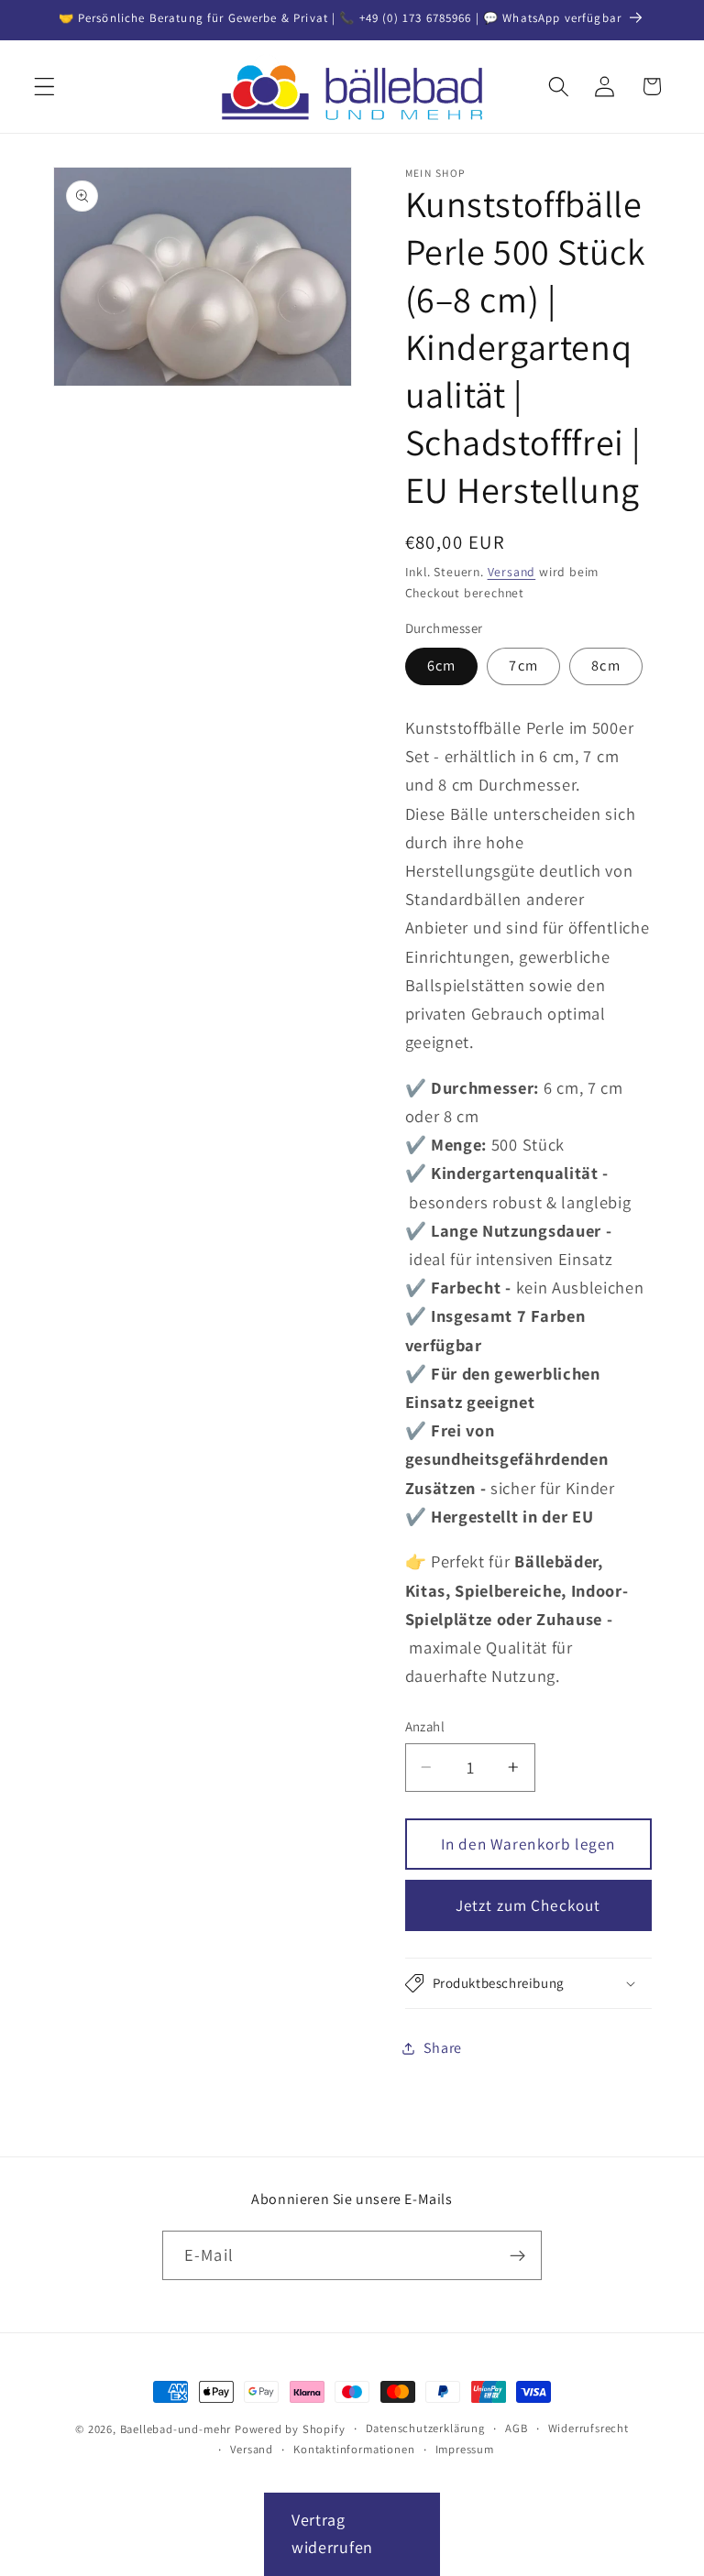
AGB (516, 2428)
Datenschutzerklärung (425, 2428)
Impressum (465, 2449)
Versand (512, 572)
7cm (523, 666)
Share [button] (443, 2048)
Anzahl (425, 1726)
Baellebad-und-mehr (176, 2429)
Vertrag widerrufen (332, 2534)
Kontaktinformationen (354, 2449)
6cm (441, 666)
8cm (605, 666)
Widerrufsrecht (588, 2428)
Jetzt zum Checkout (528, 1905)
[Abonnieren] (517, 2255)
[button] (44, 87)
